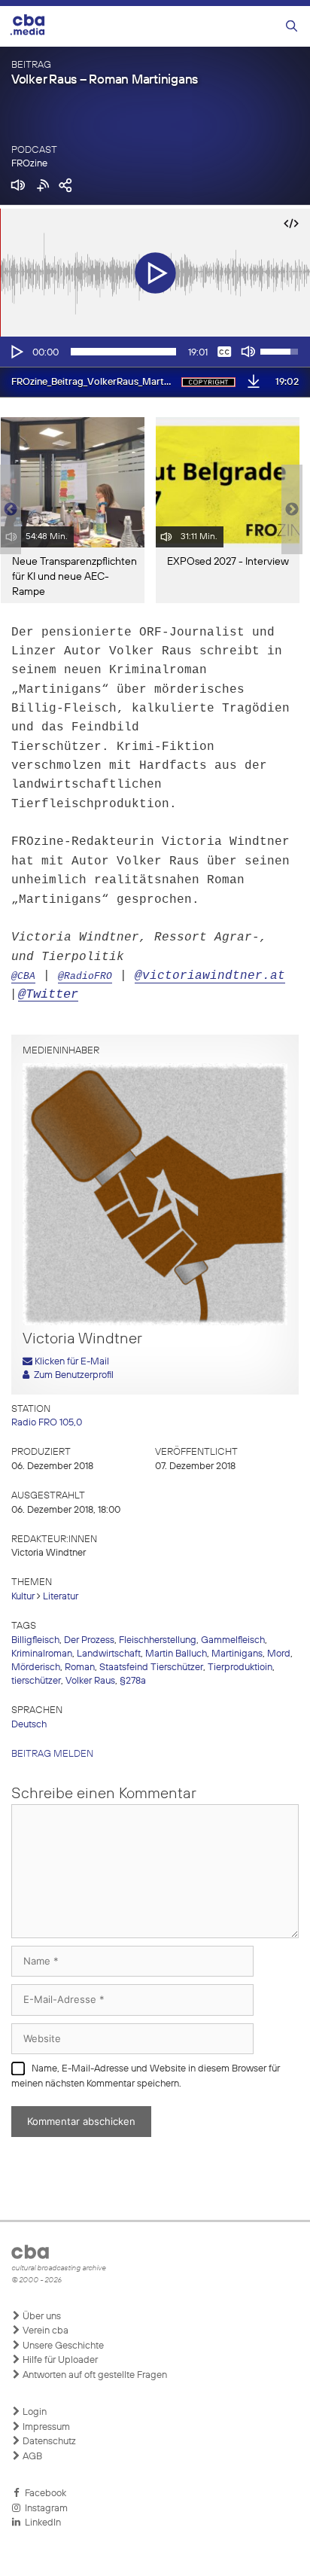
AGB (31, 2457)
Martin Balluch (176, 1654)
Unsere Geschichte (62, 2346)
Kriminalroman (42, 1654)
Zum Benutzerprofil (71, 1375)
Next (292, 510)
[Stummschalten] (248, 352)
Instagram (44, 2509)
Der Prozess (89, 1640)
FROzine (29, 164)
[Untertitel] (224, 352)
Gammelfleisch (233, 1640)
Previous (8, 510)
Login (33, 2412)
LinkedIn (41, 2523)
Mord (279, 1654)
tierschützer (36, 1681)
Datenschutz (48, 2442)
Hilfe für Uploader (59, 2360)
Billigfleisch (35, 1640)
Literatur (61, 1597)
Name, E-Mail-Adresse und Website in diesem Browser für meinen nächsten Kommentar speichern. (146, 2076)
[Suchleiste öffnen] (292, 27)
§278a (133, 1681)
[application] (155, 352)
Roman (80, 1668)
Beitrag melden (52, 1754)
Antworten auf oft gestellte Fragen (94, 2375)
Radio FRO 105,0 (47, 1423)
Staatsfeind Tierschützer (151, 1668)
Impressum (45, 2427)
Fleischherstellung (158, 1640)
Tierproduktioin (240, 1668)
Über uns (41, 2317)
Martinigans (237, 1654)
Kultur (23, 1597)
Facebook (43, 2494)
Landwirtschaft (109, 1654)
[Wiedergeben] (16, 352)
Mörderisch (36, 1668)
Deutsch (29, 1725)
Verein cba (44, 2331)
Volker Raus (90, 1681)
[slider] (123, 352)
